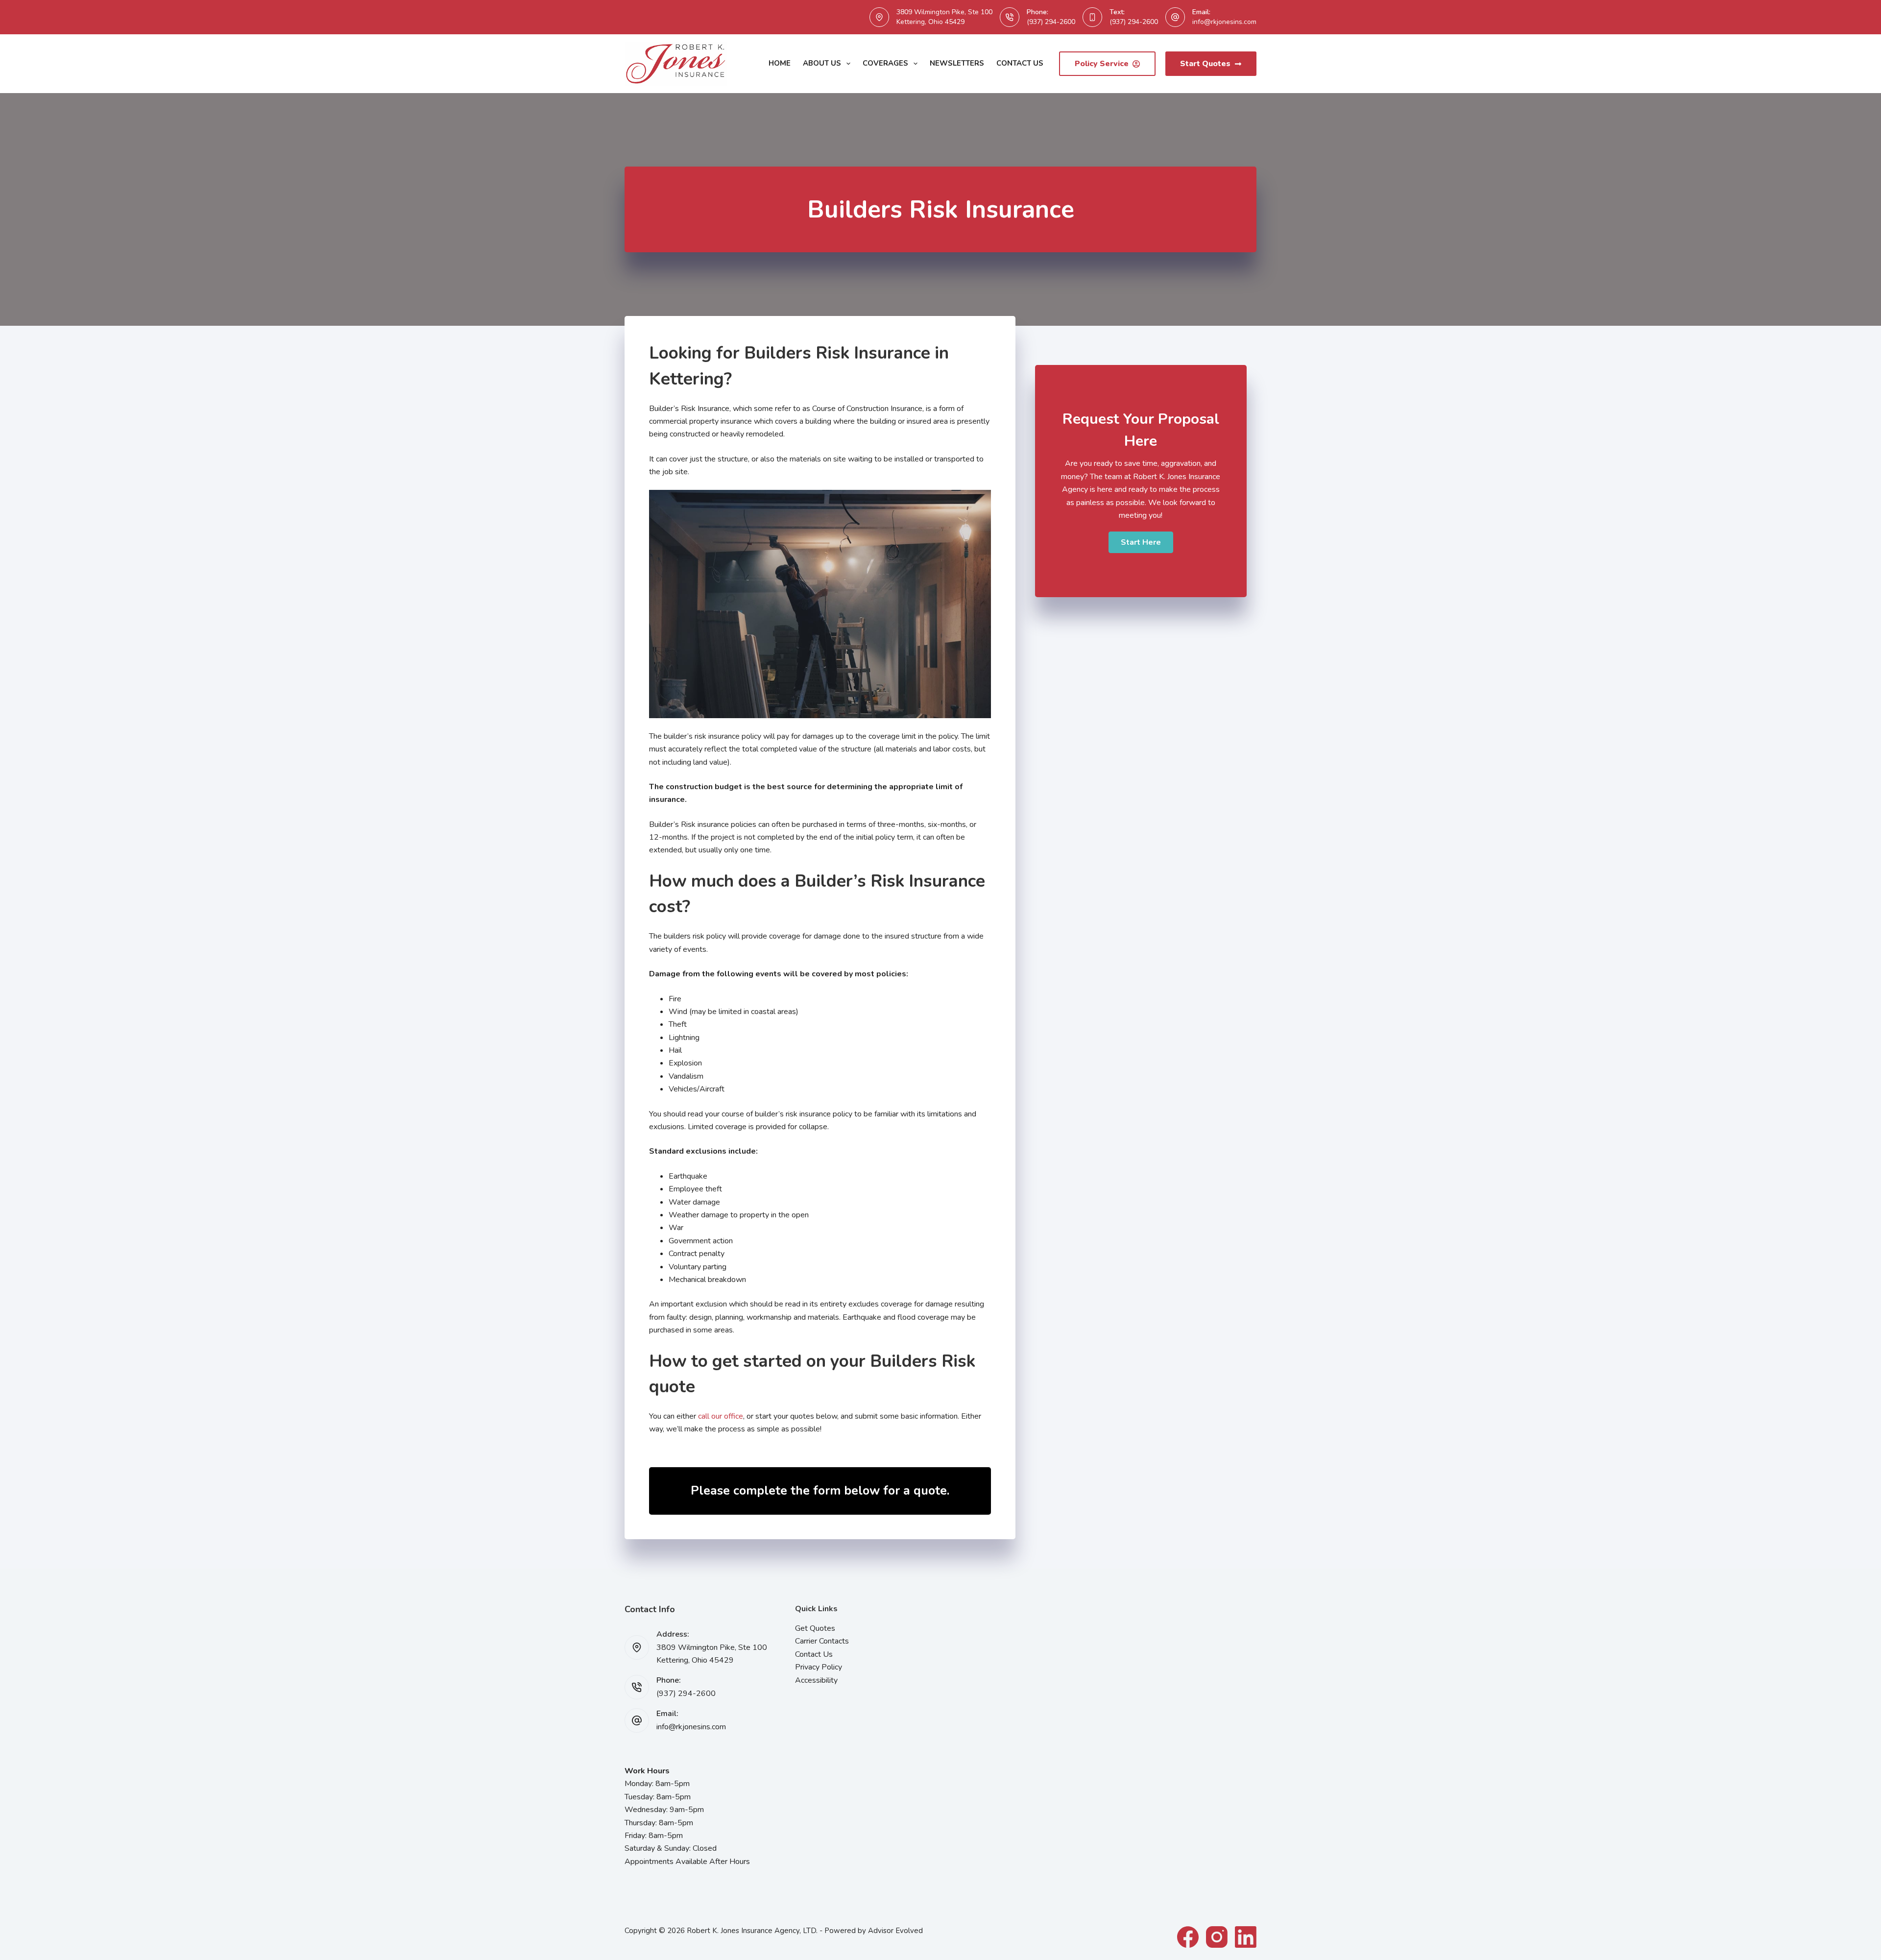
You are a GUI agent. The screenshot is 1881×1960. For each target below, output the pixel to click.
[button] (1141, 542)
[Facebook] (1188, 1937)
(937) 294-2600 (1051, 22)
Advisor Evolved (895, 1931)
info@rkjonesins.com (1224, 22)
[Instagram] (1217, 1937)
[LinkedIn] (1246, 1937)
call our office (721, 1416)
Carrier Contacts (822, 1641)
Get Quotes (815, 1628)
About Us (822, 63)
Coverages (885, 63)
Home (780, 63)
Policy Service (1102, 64)
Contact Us (1020, 63)
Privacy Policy (819, 1667)
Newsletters (957, 63)
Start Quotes (1205, 64)
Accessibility (816, 1680)
